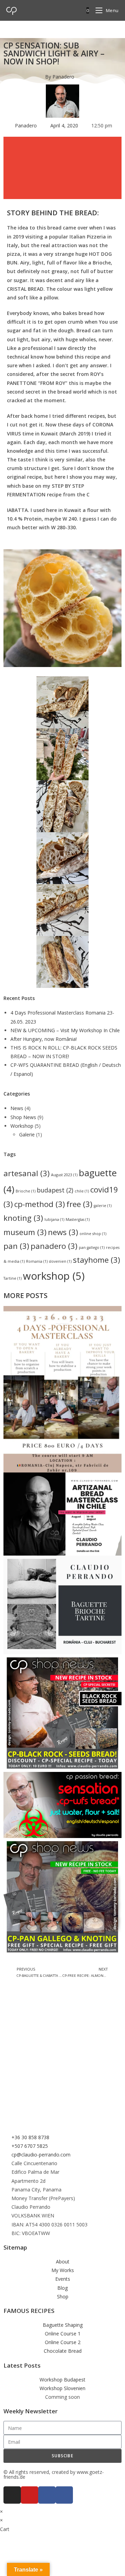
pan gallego (92, 1248)
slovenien (60, 1261)
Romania (37, 1261)
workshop (54, 1276)
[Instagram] (12, 2495)
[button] (62, 145)
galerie (103, 1206)
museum (25, 1232)
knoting (23, 1218)
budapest (55, 1190)
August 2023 (64, 1175)
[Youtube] (30, 2495)
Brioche (26, 1191)
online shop (93, 1234)
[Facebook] (64, 2495)
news (63, 1232)
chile (82, 1191)
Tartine (12, 1278)
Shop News (23, 1117)
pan (16, 1246)
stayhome (97, 1260)
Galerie (27, 1134)
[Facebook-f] (47, 2495)
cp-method (40, 1204)
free (79, 1204)
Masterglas (78, 1219)
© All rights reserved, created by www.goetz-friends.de (54, 2474)
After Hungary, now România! (44, 1039)
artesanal (27, 1173)
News (17, 1108)
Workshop (22, 1126)
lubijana (54, 1219)
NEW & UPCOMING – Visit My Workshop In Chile (65, 1030)
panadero (54, 1246)
